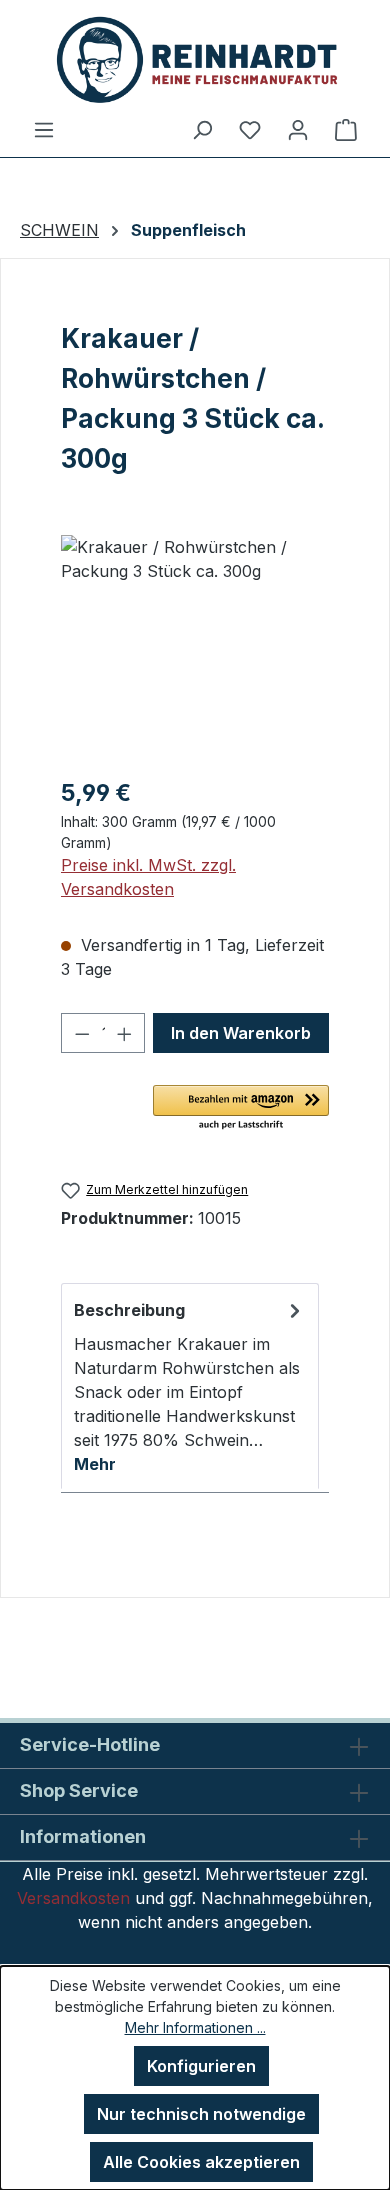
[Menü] (44, 129)
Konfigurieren (201, 2066)
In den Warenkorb (241, 1033)
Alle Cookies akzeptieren (201, 2162)
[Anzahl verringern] (82, 1033)
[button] (241, 1109)
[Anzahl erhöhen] (125, 1033)
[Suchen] (202, 129)
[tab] (190, 1386)
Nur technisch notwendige (201, 2114)
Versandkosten (73, 1898)
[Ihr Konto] (298, 129)
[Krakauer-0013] (195, 647)
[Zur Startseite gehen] (195, 58)
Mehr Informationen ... (195, 2027)
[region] (195, 647)
